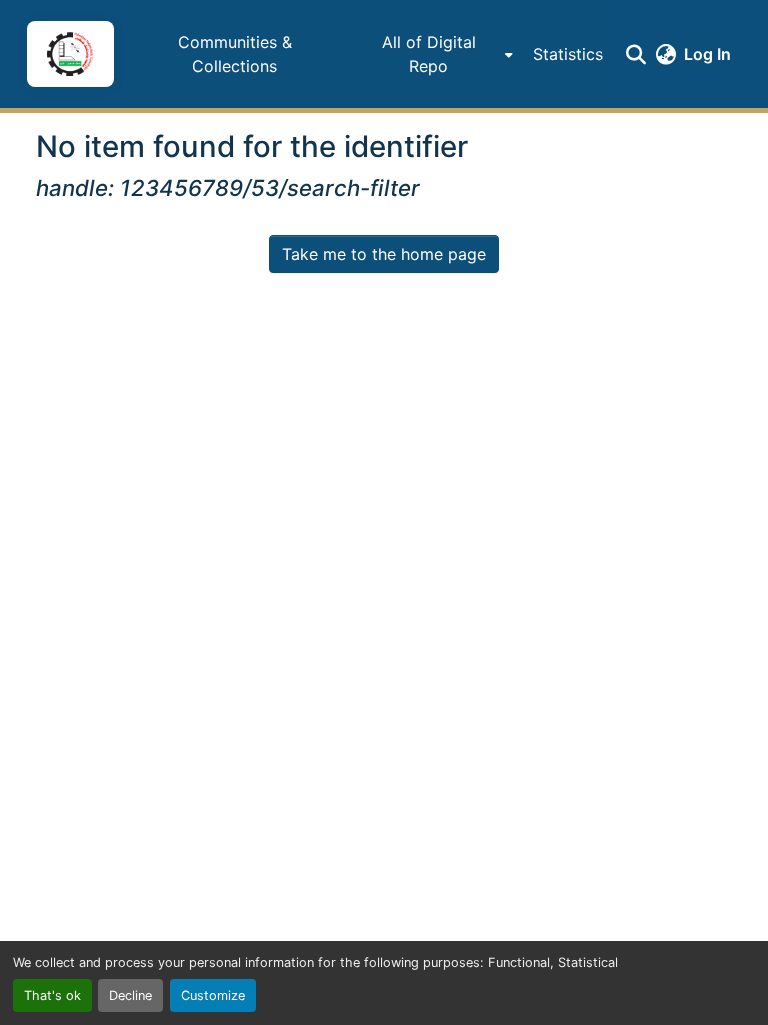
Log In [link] (707, 54)
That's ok (52, 995)
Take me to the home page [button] (384, 254)
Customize (213, 995)
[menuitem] (434, 54)
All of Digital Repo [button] (429, 54)
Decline (130, 995)
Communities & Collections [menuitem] (235, 54)
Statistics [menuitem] (568, 54)
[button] (70, 54)
